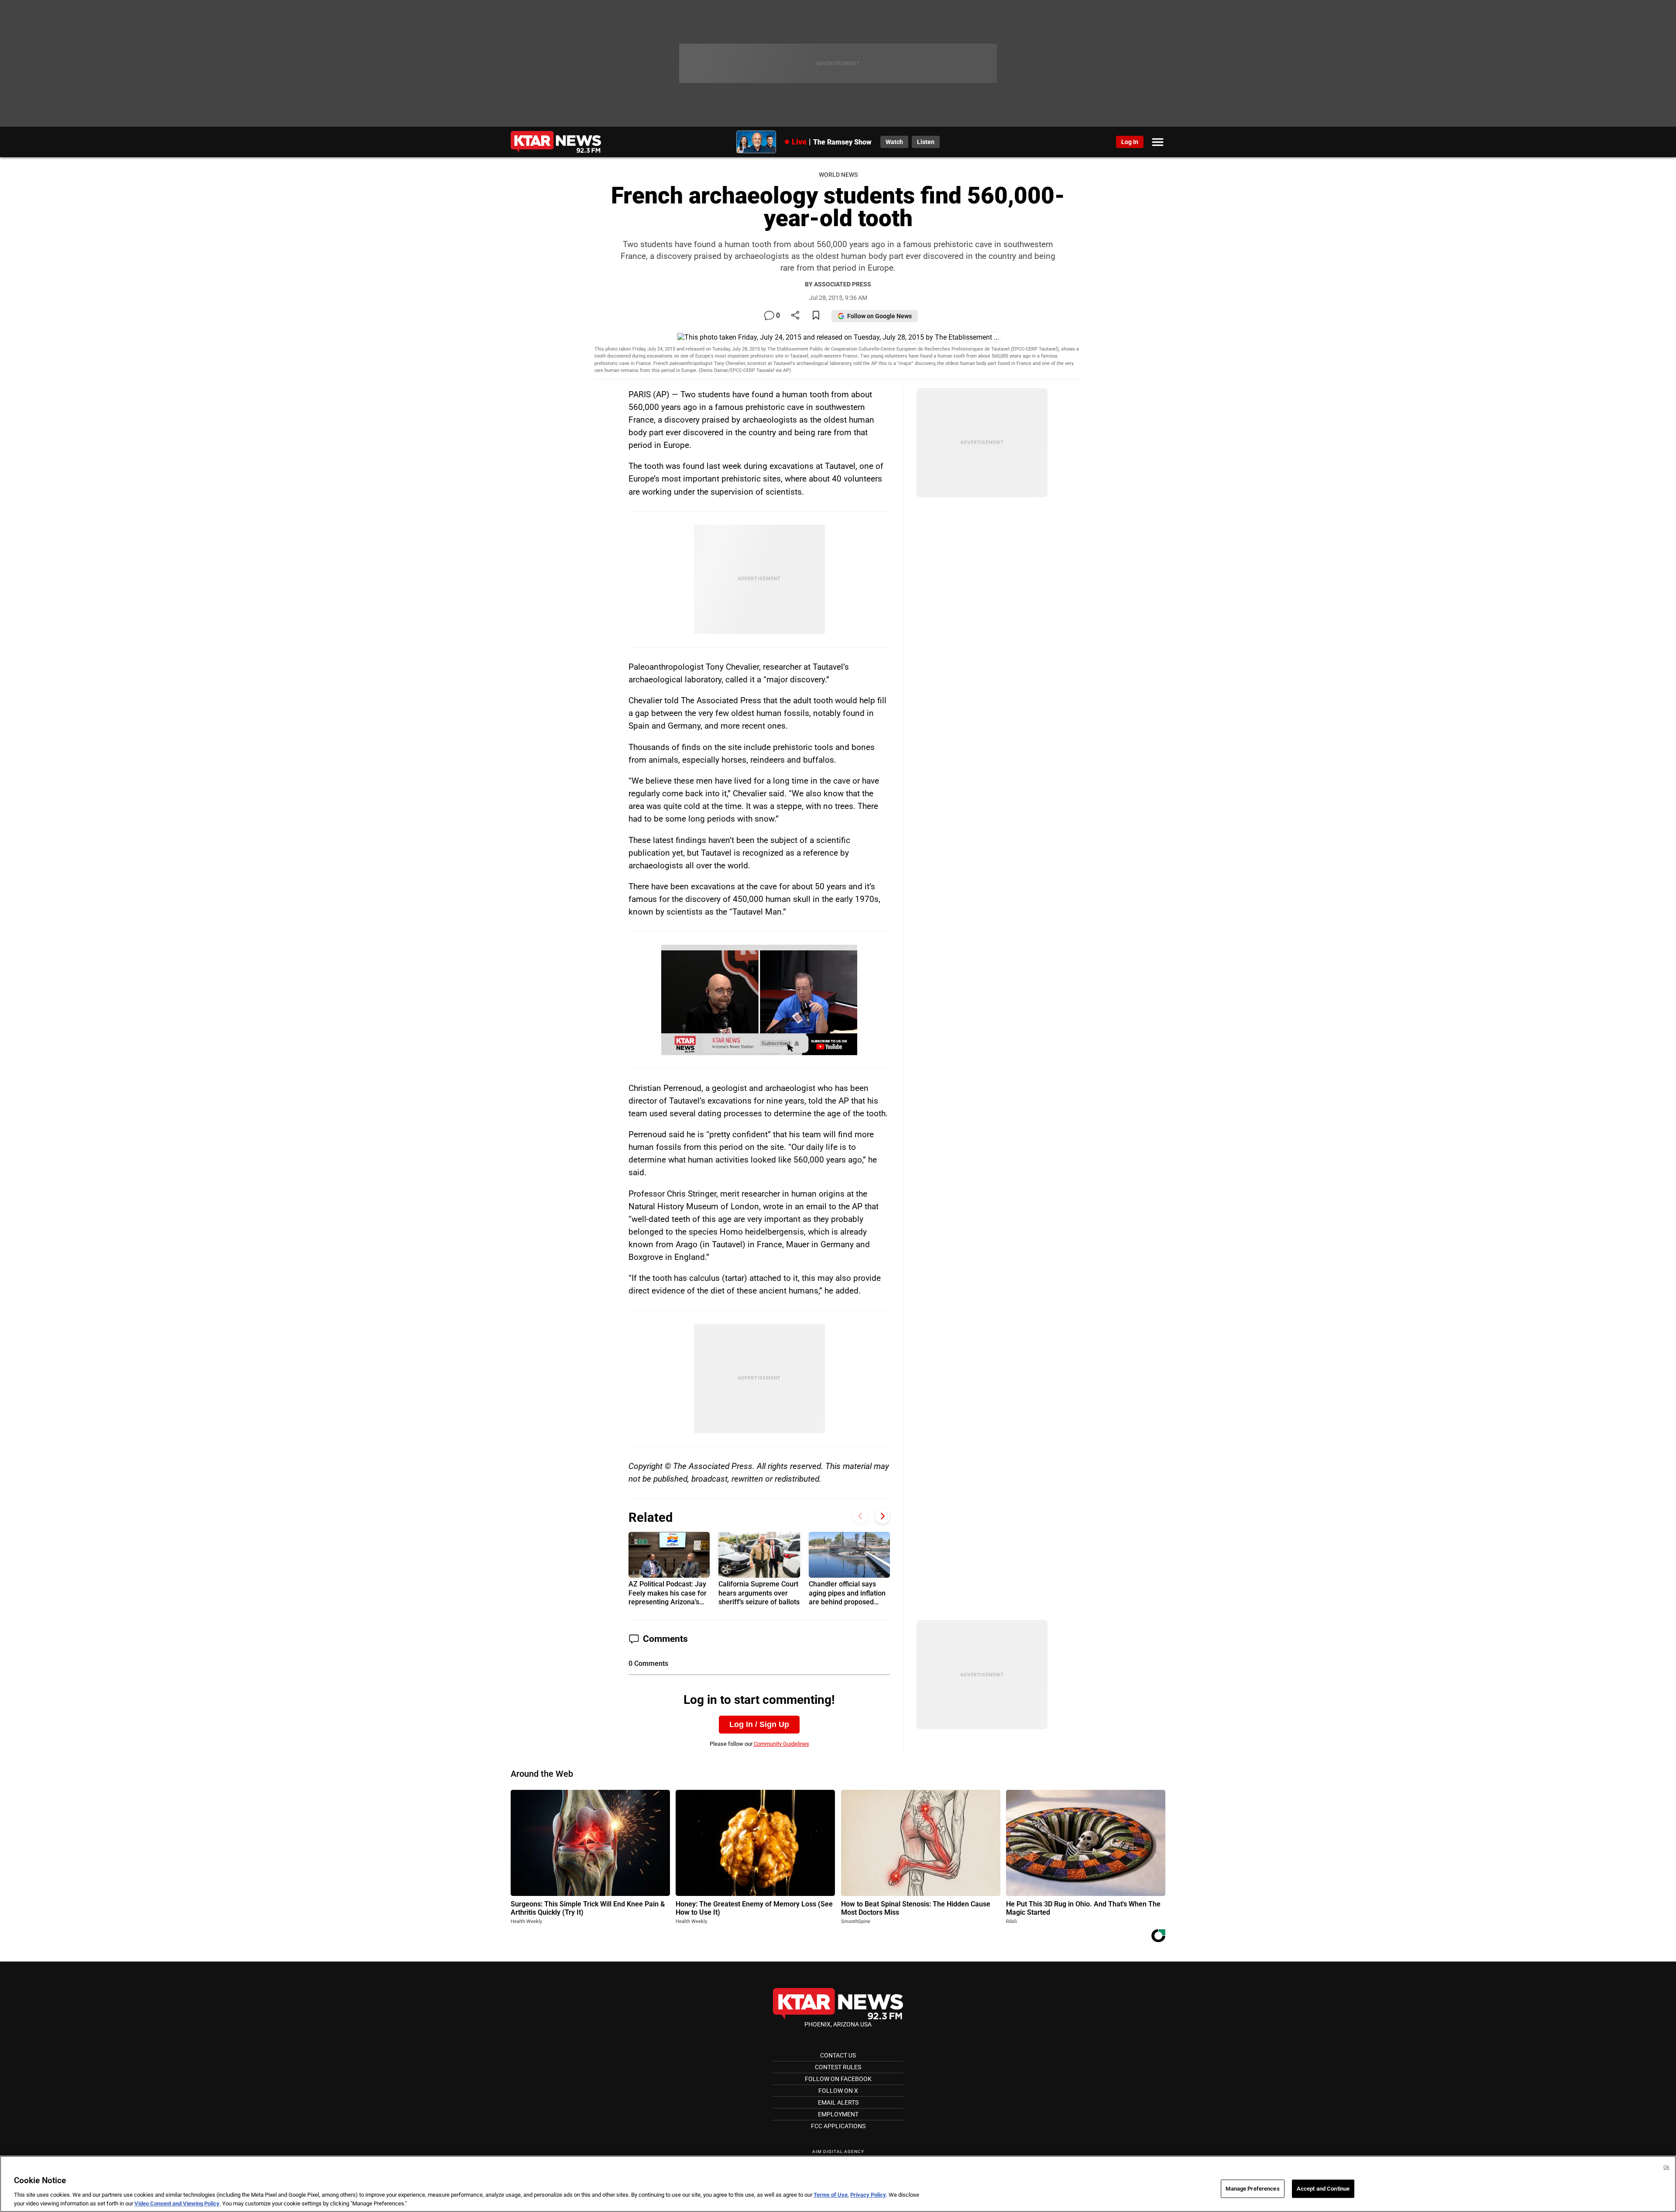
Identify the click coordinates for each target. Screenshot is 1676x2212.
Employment (838, 2114)
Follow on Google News (879, 316)
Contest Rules (838, 2067)
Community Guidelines (781, 1744)
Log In (1130, 142)
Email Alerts (838, 2102)
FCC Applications (838, 2126)
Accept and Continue (1323, 2189)
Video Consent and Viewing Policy (177, 2203)
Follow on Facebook (838, 2079)
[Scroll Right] (882, 1516)
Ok (1666, 2167)
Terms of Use (831, 2195)
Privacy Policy (868, 2195)
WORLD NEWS (838, 175)
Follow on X (838, 2091)
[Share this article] (795, 316)
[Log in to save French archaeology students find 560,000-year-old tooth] (816, 316)
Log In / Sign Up (759, 1724)
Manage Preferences (1252, 2189)
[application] (759, 1000)
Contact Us (838, 2055)
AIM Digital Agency (838, 2152)
